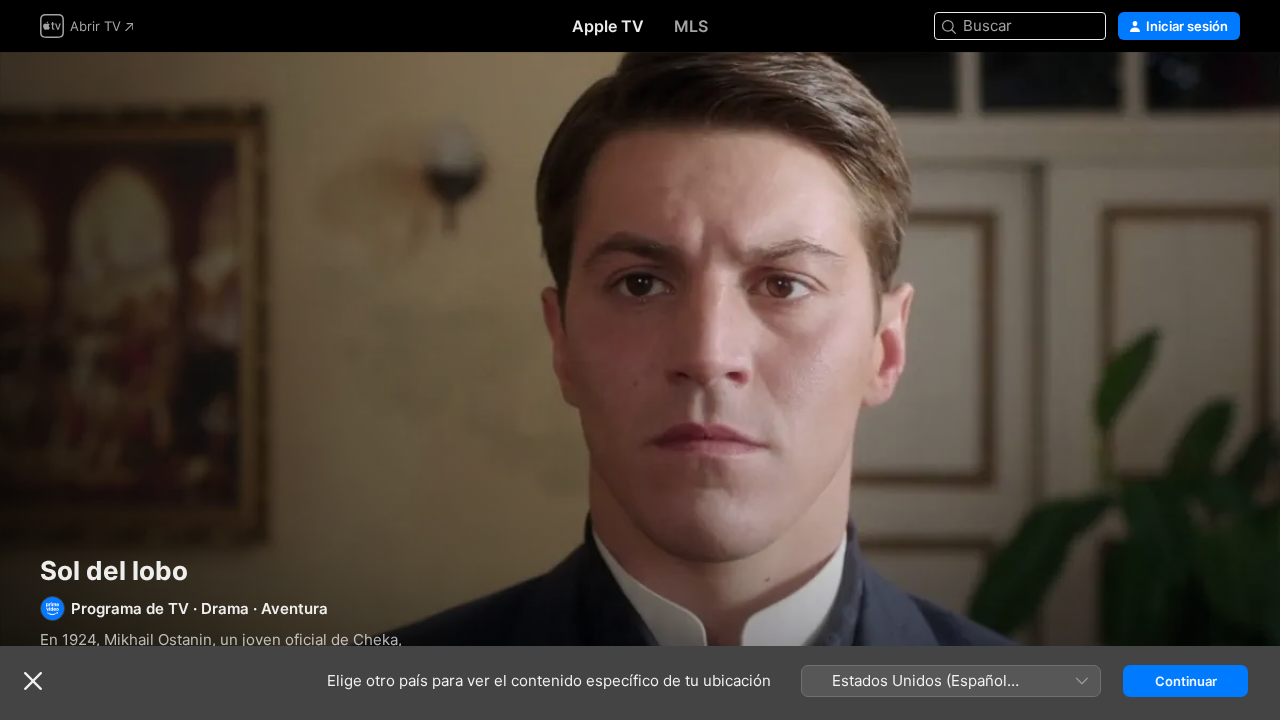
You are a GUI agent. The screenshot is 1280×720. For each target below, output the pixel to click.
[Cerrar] (33, 681)
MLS (691, 26)
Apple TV (608, 26)
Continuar (1186, 681)
